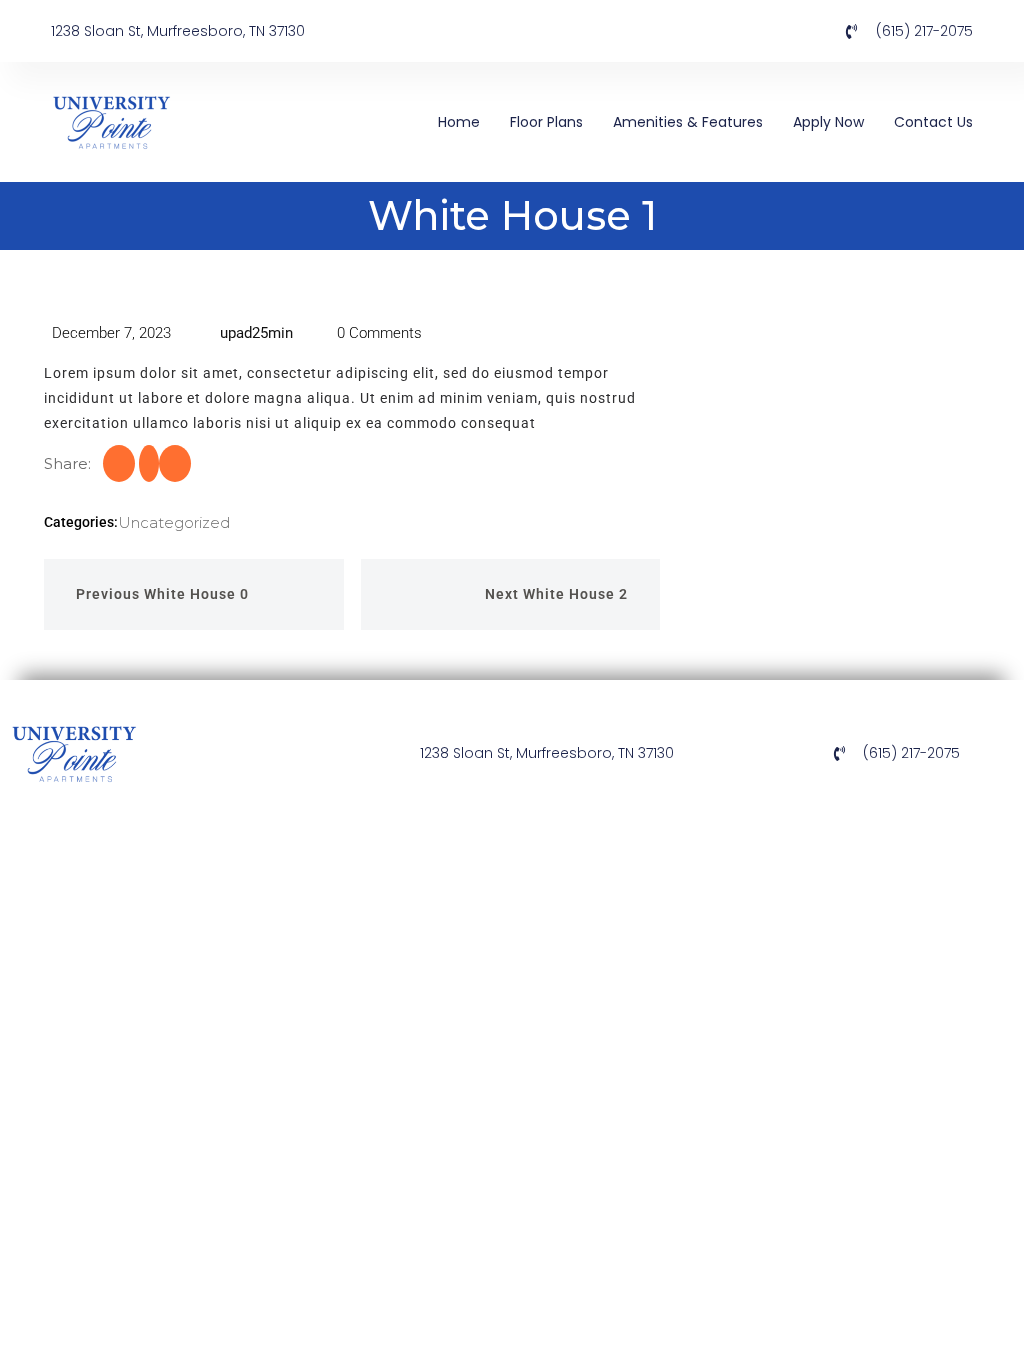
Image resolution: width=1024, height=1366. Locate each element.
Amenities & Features (688, 122)
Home (459, 122)
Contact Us (933, 122)
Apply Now (828, 122)
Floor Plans (546, 122)
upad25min (254, 333)
